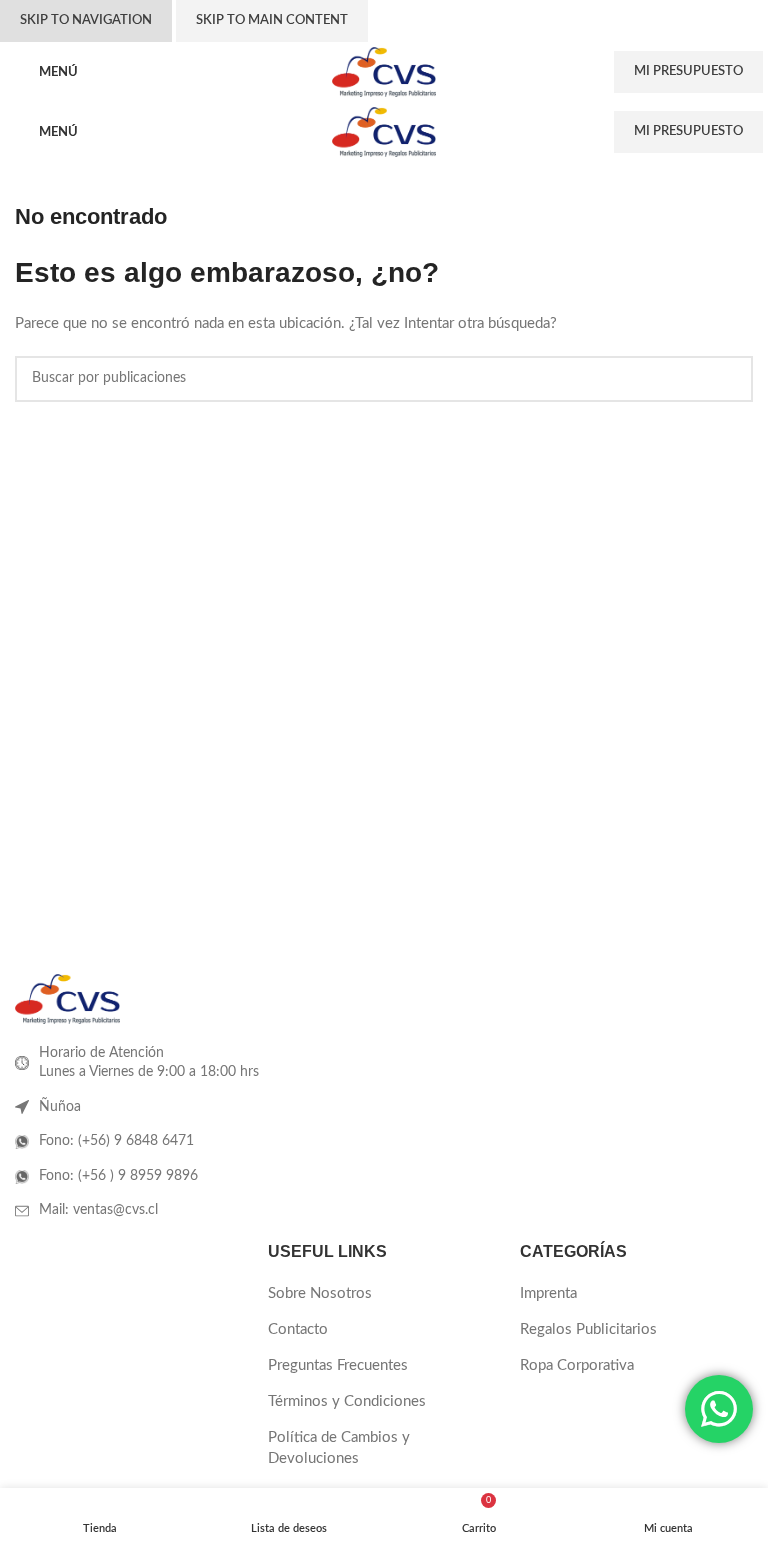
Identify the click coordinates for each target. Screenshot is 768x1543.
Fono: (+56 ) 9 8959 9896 (118, 1176)
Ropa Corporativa (577, 1365)
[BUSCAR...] (730, 379)
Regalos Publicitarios (588, 1329)
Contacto (298, 1329)
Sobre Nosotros (320, 1293)
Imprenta (548, 1293)
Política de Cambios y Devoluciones (339, 1448)
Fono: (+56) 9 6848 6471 (116, 1141)
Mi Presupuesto (688, 71)
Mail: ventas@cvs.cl (98, 1210)
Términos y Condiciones (347, 1401)
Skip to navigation (86, 20)
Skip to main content (272, 20)
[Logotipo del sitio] (383, 71)
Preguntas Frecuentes (338, 1365)
